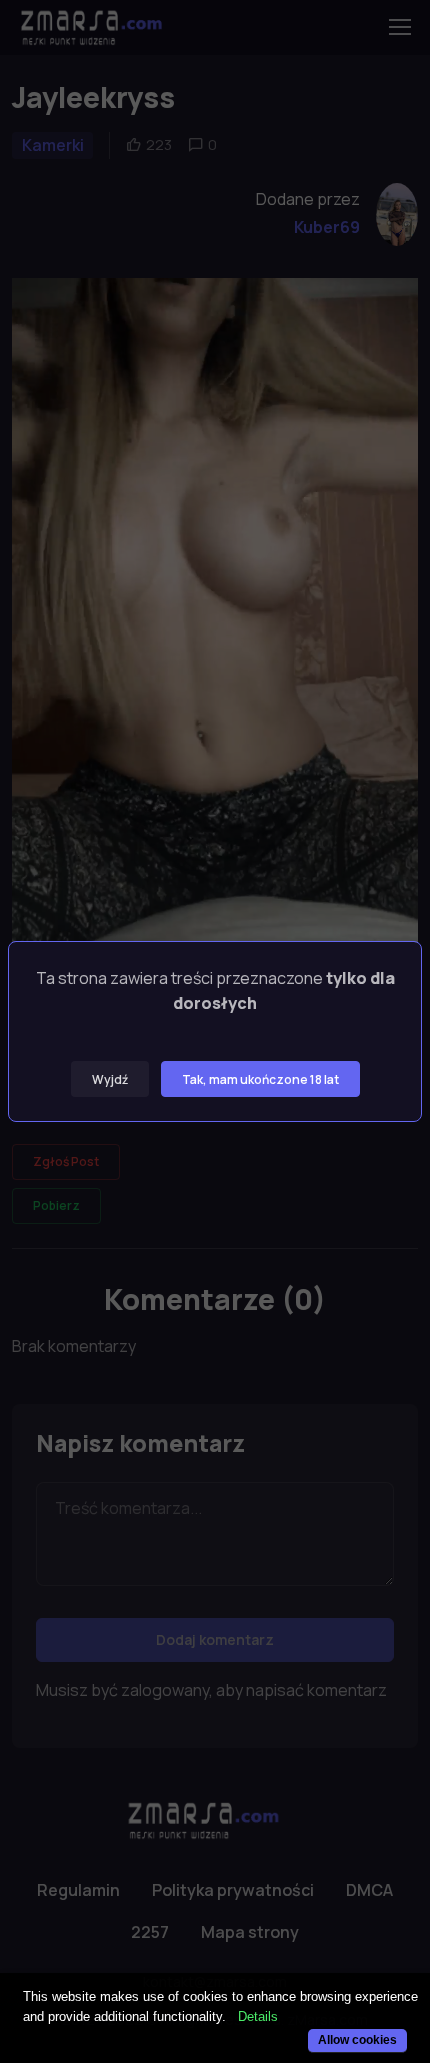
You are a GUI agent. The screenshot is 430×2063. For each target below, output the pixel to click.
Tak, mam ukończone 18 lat (260, 1079)
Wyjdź (110, 1079)
